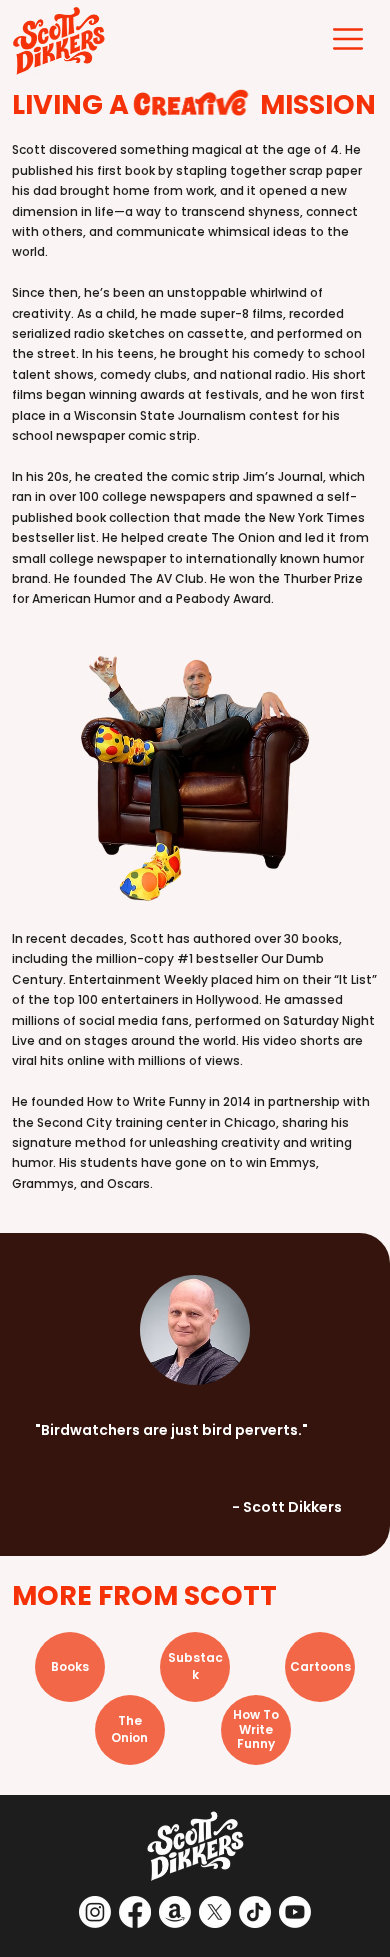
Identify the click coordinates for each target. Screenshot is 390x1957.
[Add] (70, 1667)
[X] (215, 1912)
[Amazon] (175, 1912)
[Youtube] (295, 1912)
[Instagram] (95, 1912)
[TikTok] (255, 1912)
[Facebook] (135, 1912)
